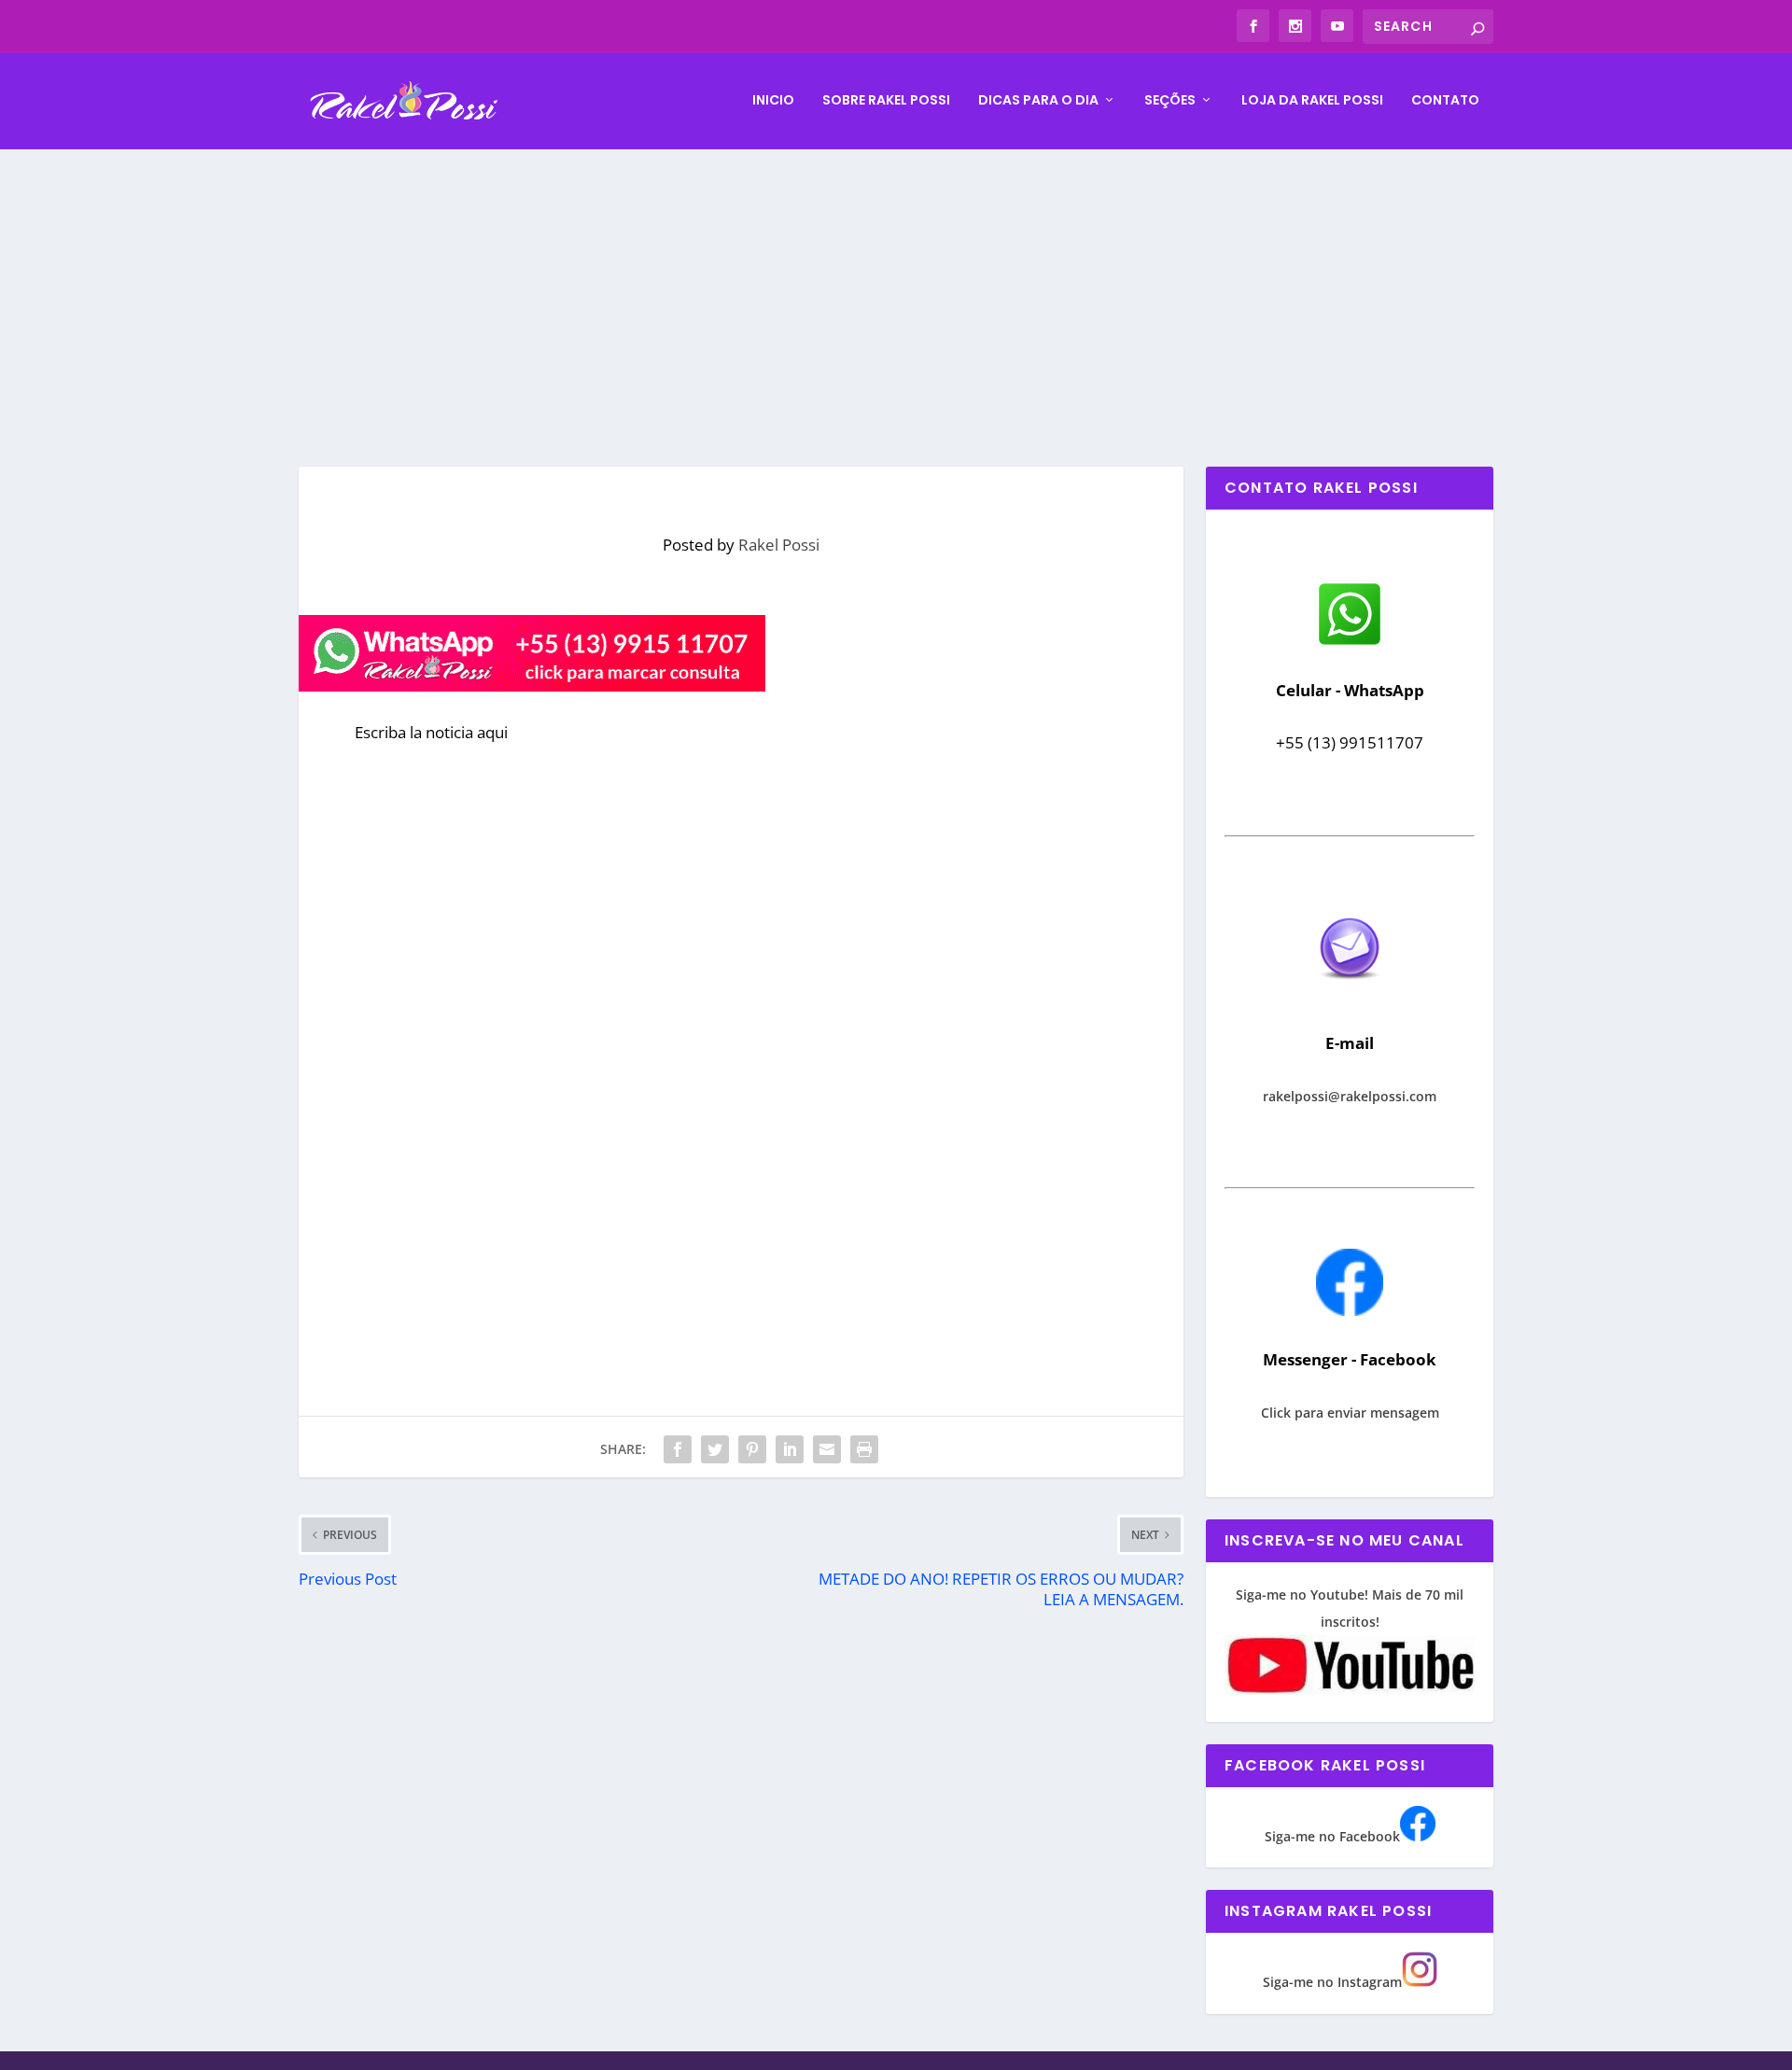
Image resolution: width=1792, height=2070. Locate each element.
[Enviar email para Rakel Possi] (1350, 994)
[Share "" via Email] (827, 1449)
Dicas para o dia (1038, 101)
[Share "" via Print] (864, 1449)
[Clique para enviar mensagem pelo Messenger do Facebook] (1350, 1311)
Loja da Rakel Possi (1312, 101)
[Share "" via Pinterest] (752, 1449)
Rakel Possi (779, 545)
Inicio (773, 101)
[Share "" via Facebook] (678, 1449)
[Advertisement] (896, 289)
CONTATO (1445, 101)
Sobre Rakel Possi (886, 101)
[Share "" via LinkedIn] (790, 1449)
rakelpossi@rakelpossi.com (1350, 1096)
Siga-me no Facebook (1332, 1836)
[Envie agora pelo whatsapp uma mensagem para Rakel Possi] (1350, 643)
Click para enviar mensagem (1350, 1413)
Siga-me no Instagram (1332, 1982)
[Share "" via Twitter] (715, 1449)
